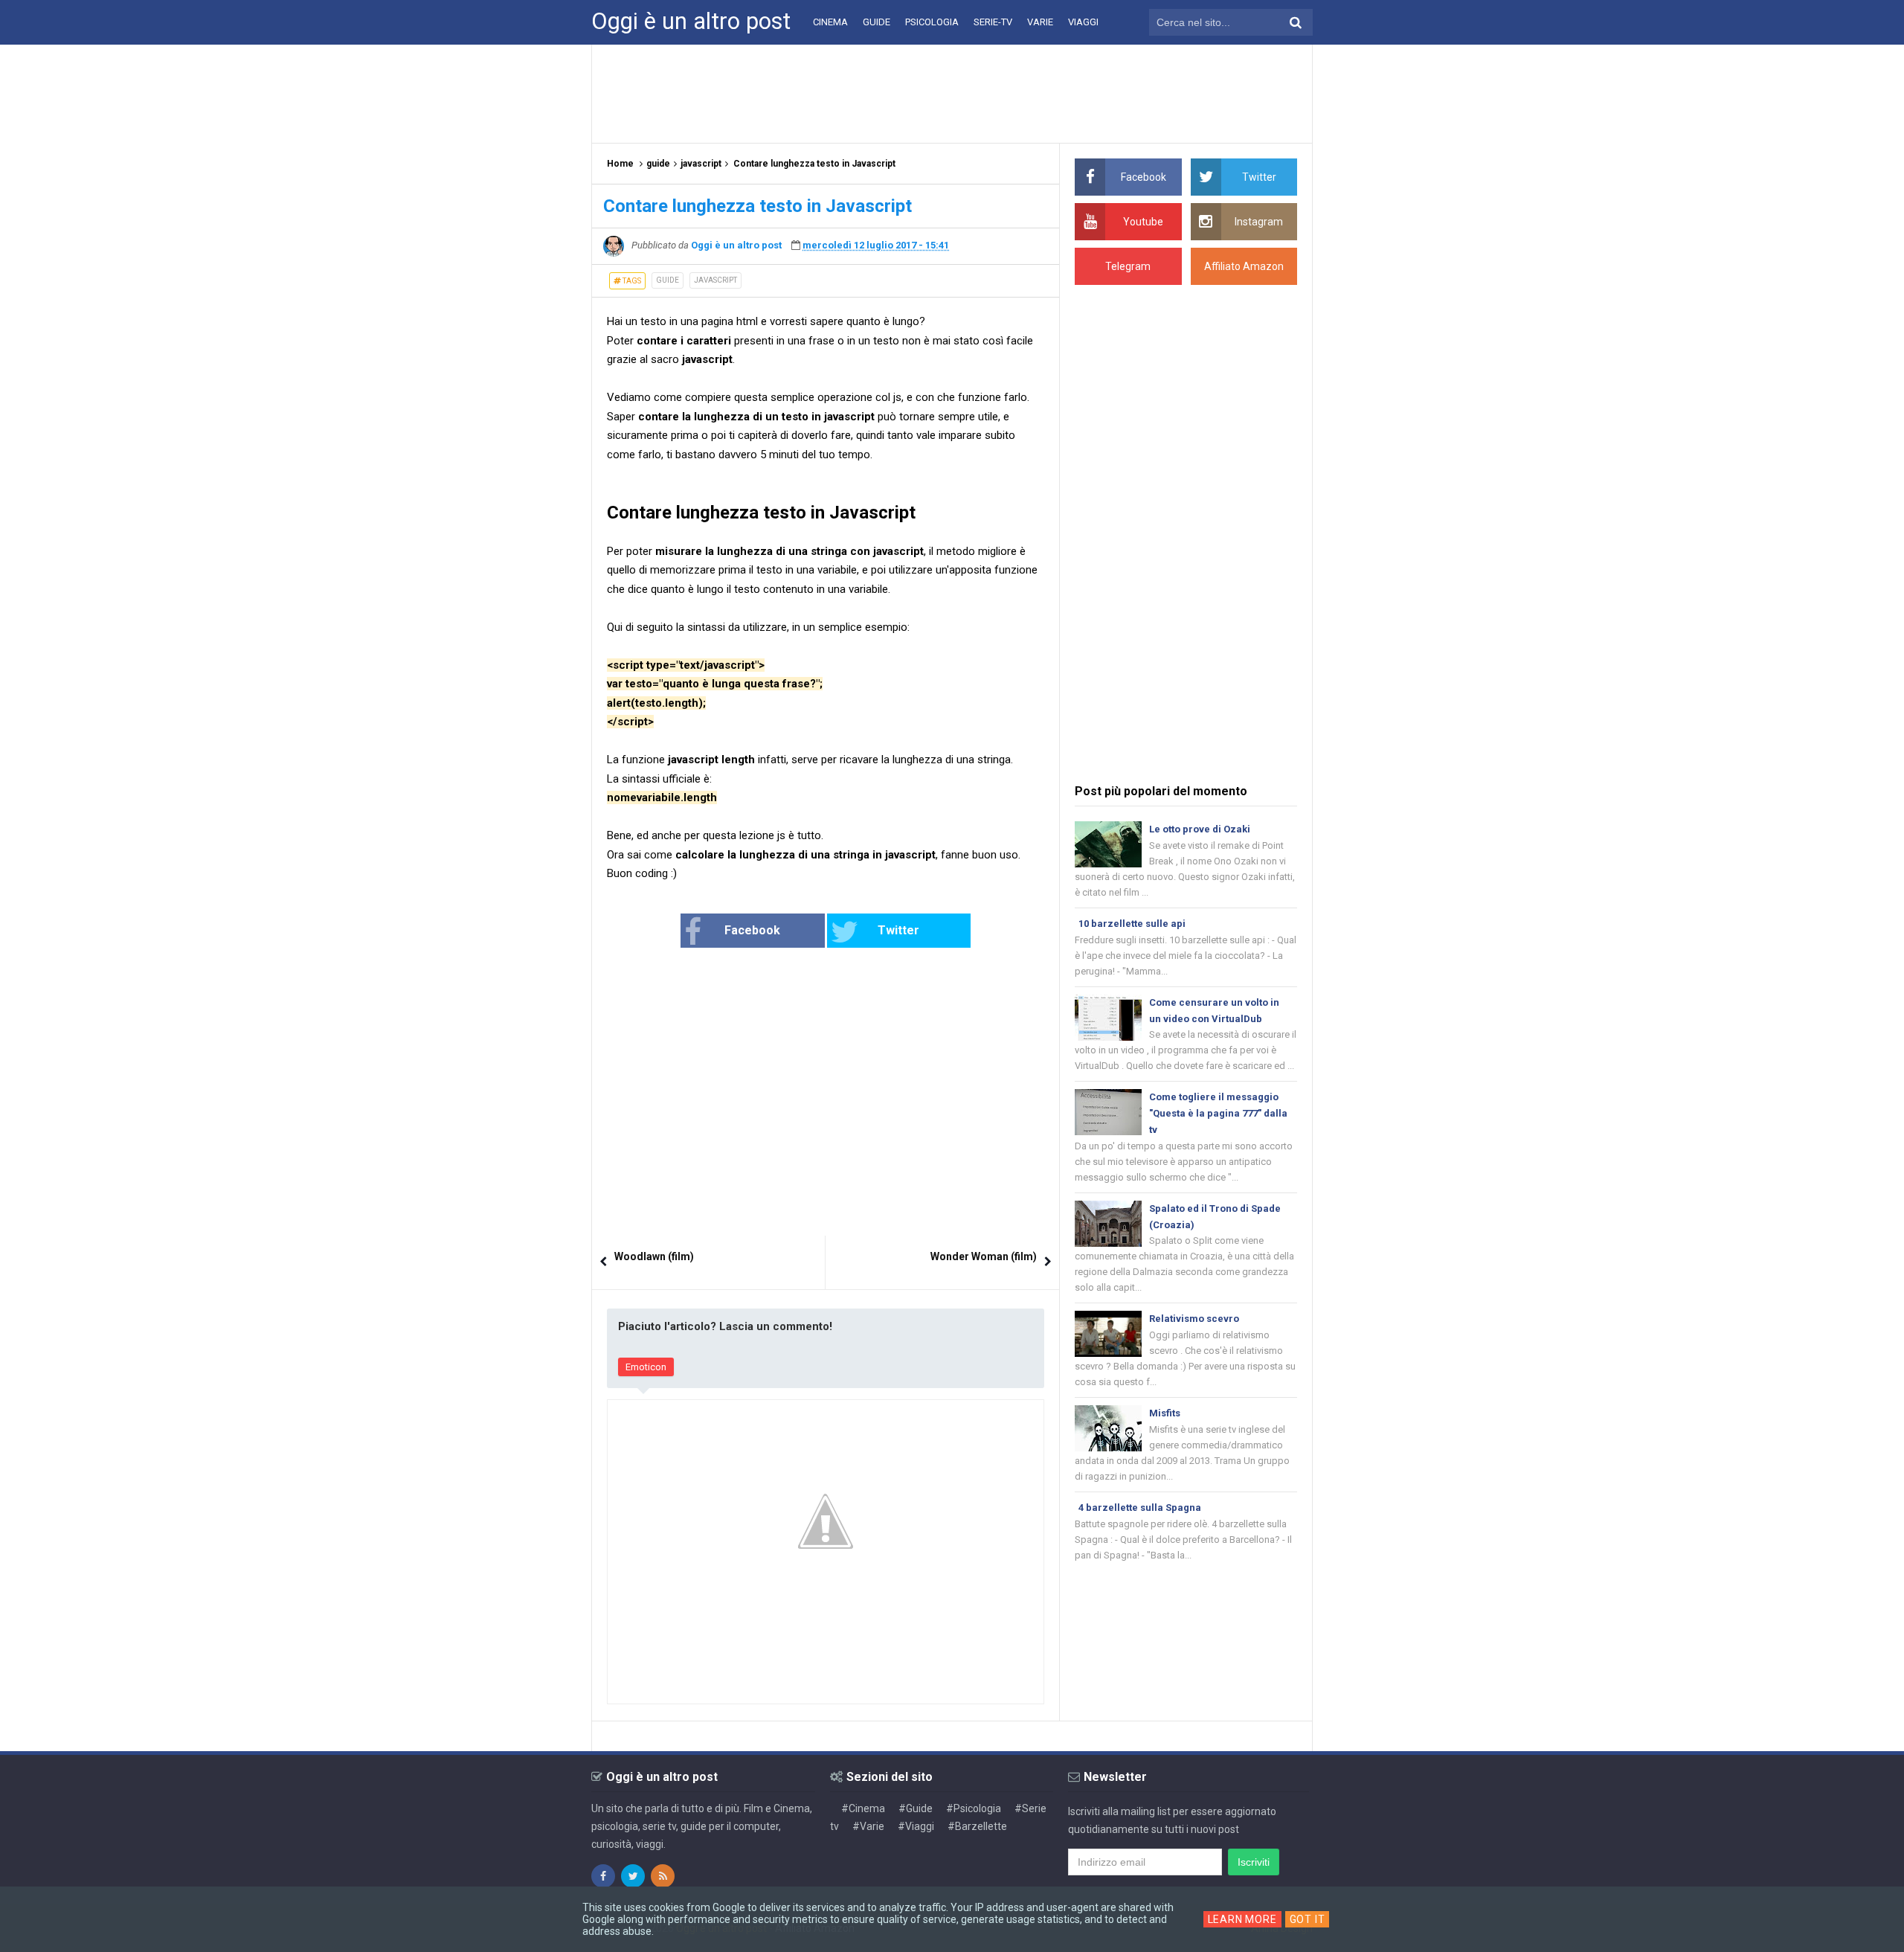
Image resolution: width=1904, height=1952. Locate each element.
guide (668, 280)
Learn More (1242, 1919)
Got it (1308, 1919)
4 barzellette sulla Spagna (1140, 1508)
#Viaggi (916, 1826)
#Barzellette (977, 1826)
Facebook (752, 930)
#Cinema (863, 1808)
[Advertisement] (952, 93)
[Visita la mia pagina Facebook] (603, 1876)
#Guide (916, 1808)
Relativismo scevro (1194, 1319)
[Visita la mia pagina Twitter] (633, 1876)
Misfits (1165, 1413)
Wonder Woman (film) (984, 1256)
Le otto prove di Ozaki (1200, 829)
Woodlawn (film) (654, 1256)
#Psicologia (974, 1808)
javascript (715, 280)
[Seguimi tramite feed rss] (663, 1876)
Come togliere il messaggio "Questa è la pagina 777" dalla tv (1218, 1113)
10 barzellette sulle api (1132, 924)
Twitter (898, 930)
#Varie (868, 1826)
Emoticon (646, 1367)
